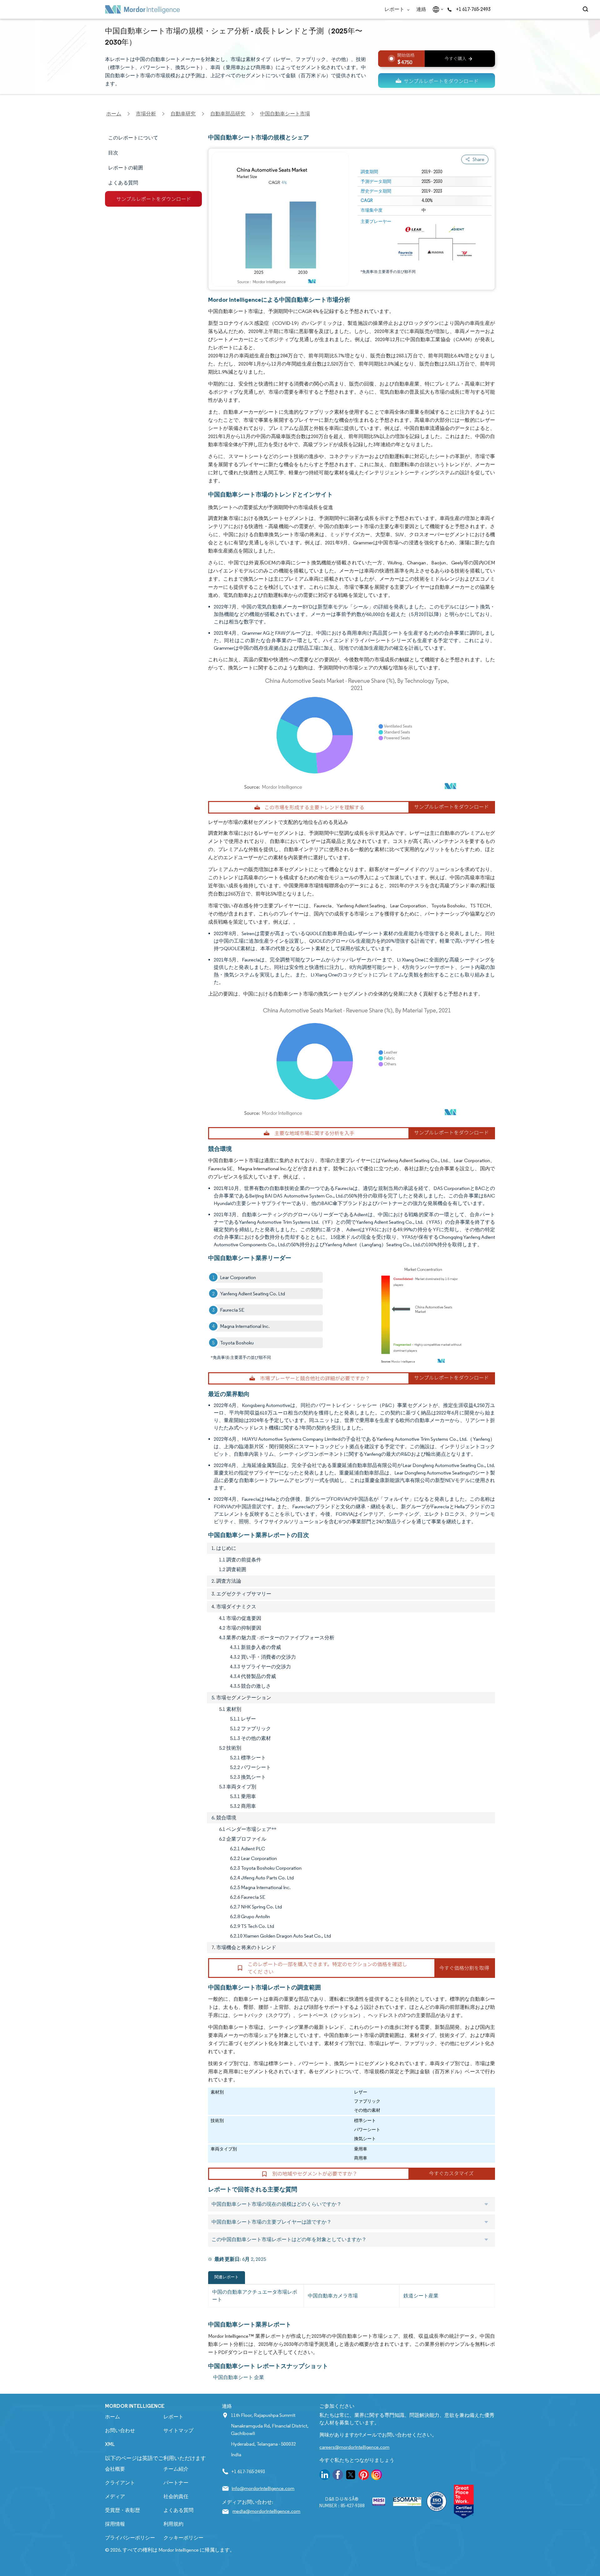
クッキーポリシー (183, 2538)
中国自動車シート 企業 (239, 2377)
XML (110, 2444)
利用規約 (173, 2524)
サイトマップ (178, 2430)
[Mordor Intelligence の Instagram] (377, 2476)
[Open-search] (586, 9)
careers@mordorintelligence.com (354, 2447)
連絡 (421, 9)
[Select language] (437, 9)
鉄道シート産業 (421, 2296)
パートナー (176, 2483)
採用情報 (115, 2524)
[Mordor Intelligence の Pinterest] (364, 2476)
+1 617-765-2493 (473, 9)
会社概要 (115, 2469)
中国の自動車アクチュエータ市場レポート (255, 2296)
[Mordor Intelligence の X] (351, 2476)
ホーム (112, 2417)
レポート (395, 9)
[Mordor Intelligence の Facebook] (338, 2476)
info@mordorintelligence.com (263, 2488)
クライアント (120, 2483)
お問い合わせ (120, 2430)
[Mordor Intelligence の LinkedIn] (325, 2476)
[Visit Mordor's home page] (142, 9)
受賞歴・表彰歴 (122, 2510)
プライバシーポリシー (130, 2538)
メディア (115, 2496)
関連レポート (227, 2277)
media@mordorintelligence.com (266, 2511)
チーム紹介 (176, 2469)
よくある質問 (178, 2510)
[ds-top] (437, 81)
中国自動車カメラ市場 (333, 2296)
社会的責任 (176, 2496)
